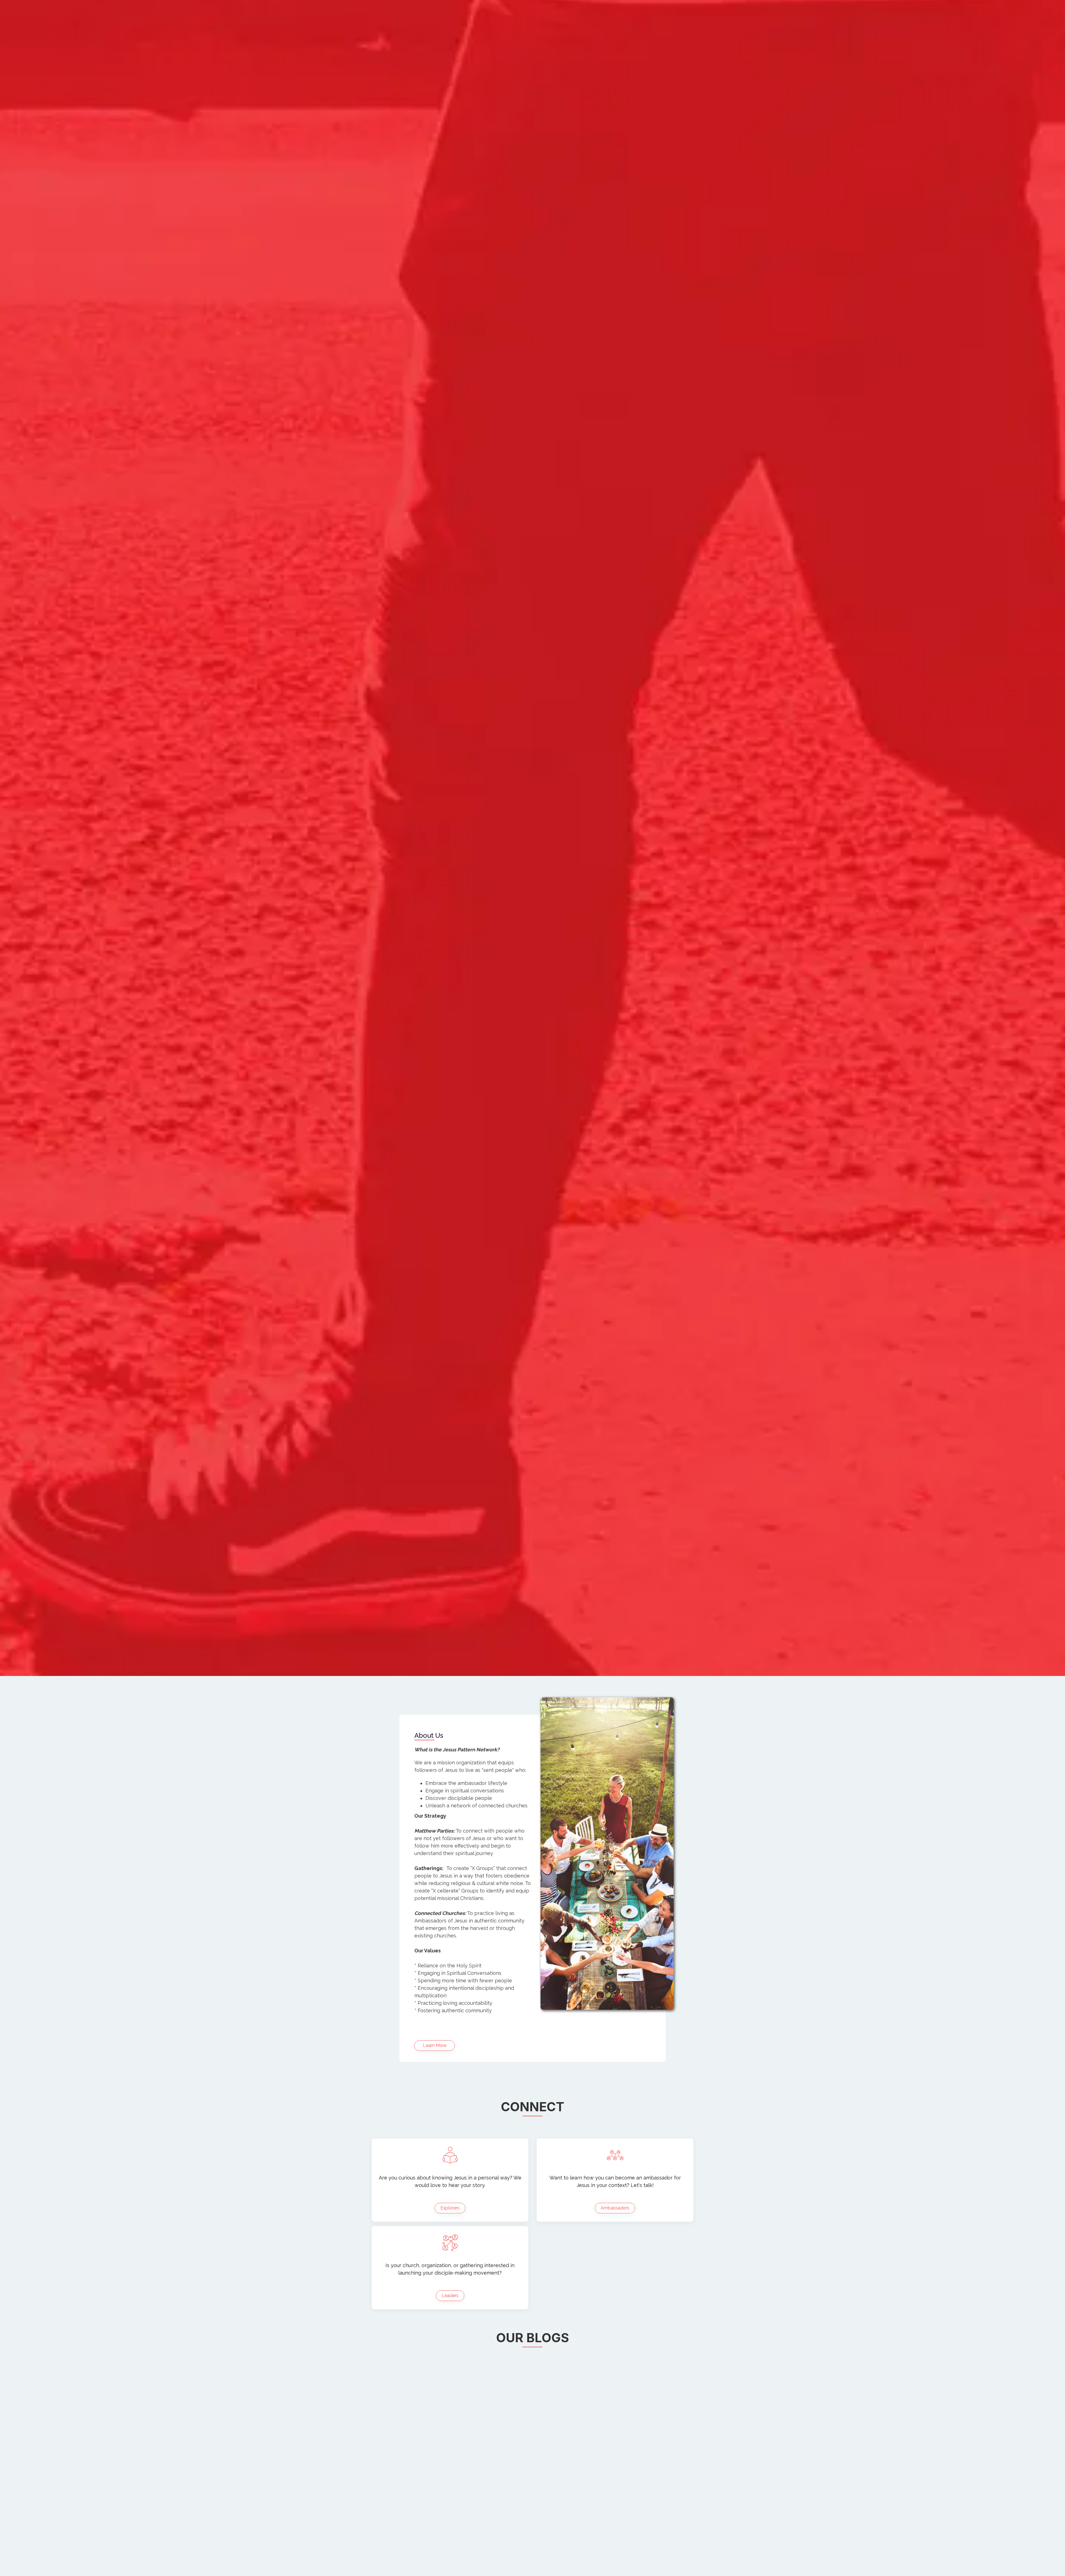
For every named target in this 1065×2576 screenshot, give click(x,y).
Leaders (450, 2358)
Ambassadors (615, 2270)
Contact (457, 39)
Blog (380, 39)
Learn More (435, 2108)
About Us (417, 39)
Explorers (450, 2270)
